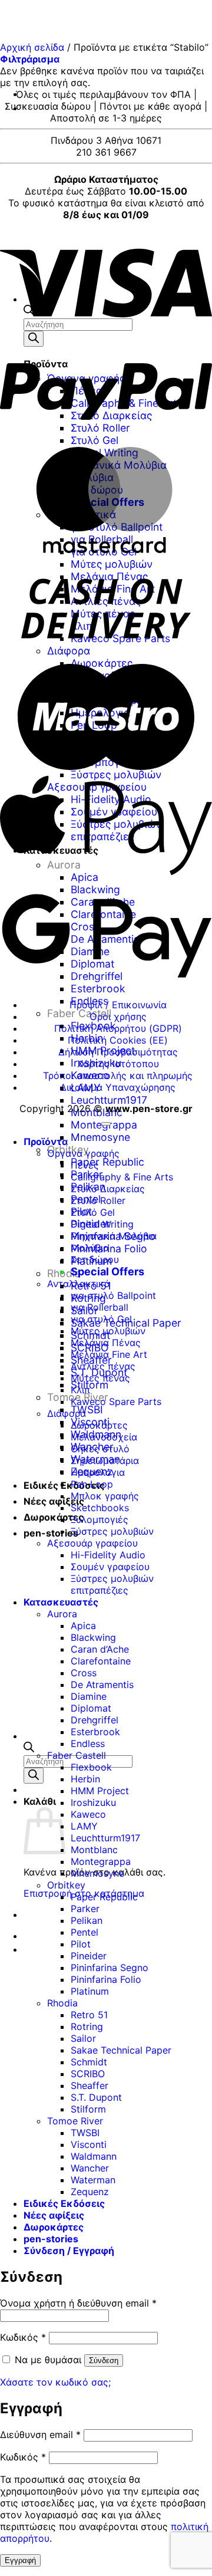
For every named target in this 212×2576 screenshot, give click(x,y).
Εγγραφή (20, 2560)
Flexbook (91, 1767)
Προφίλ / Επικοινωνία (118, 1005)
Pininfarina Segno (110, 1968)
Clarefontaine (101, 1661)
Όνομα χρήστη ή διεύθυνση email (78, 2303)
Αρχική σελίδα (32, 47)
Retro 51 (89, 2015)
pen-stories (51, 1533)
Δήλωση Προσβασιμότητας (118, 1052)
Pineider (89, 1956)
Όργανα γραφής (83, 1153)
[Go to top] (106, 1124)
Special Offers (107, 1271)
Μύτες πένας (100, 1378)
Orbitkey (66, 1885)
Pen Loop (92, 1484)
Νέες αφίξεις (54, 1501)
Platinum (90, 1991)
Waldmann (94, 2156)
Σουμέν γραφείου (110, 1567)
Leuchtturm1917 (109, 1100)
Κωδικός (23, 2337)
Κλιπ (80, 1390)
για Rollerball (100, 1307)
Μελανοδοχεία (104, 1437)
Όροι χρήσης (118, 1016)
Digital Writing (102, 1224)
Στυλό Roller (98, 1200)
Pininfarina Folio (109, 1248)
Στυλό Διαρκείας (108, 1189)
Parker (85, 1909)
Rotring (87, 2026)
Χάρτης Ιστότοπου (118, 1064)
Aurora (62, 1614)
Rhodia (62, 2003)
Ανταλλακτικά (79, 1284)
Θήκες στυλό (100, 1449)
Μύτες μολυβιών (108, 1331)
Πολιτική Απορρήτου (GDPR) (118, 1028)
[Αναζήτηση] (34, 1776)
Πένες (85, 1165)
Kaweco (88, 1814)
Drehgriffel (95, 1720)
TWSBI (87, 1409)
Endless (88, 1743)
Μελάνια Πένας (106, 1343)
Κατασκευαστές (61, 1602)
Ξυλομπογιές (100, 1519)
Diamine (89, 1696)
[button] (30, 59)
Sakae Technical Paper (121, 2050)
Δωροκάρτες (54, 1517)
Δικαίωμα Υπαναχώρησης (118, 1087)
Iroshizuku (93, 1802)
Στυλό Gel (93, 1212)
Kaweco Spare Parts (116, 1401)
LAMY (84, 1826)
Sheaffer (90, 2085)
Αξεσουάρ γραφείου (92, 1543)
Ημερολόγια (98, 1472)
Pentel (85, 1932)
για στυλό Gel (101, 1319)
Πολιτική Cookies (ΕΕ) (118, 1040)
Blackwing (93, 1637)
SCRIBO (88, 2074)
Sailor (83, 2038)
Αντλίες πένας (103, 1366)
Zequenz (90, 2192)
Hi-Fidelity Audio (108, 1555)
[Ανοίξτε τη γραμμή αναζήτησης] (29, 1749)
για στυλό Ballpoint (113, 1295)
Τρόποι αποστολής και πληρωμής (118, 1075)
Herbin (85, 1779)
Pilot (81, 1944)
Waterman (93, 2180)
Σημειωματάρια (105, 1460)
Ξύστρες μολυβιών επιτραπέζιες (112, 1584)
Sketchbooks (100, 1508)
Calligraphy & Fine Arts (122, 1177)
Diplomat (91, 1708)
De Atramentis (102, 1685)
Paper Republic (107, 1162)
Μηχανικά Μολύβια (114, 1236)
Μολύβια (90, 1248)
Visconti (89, 2144)
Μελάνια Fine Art (109, 1354)
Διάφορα (67, 1413)
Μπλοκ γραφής (105, 1496)
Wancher (90, 2168)
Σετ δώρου (95, 1259)
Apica (83, 1626)
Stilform (88, 2109)
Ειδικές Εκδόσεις (64, 1485)
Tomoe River (75, 2121)
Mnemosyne (100, 1137)
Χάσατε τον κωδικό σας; (55, 2382)
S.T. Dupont (96, 2097)
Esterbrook (95, 1732)
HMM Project (100, 1791)
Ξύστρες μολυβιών (112, 1531)
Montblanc (97, 1112)
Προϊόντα (46, 1141)
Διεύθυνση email (40, 2434)
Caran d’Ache (100, 1649)
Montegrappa (101, 1861)
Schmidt (89, 2062)
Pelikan (87, 1920)
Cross (84, 1673)
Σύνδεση (104, 2360)
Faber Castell (79, 1013)
